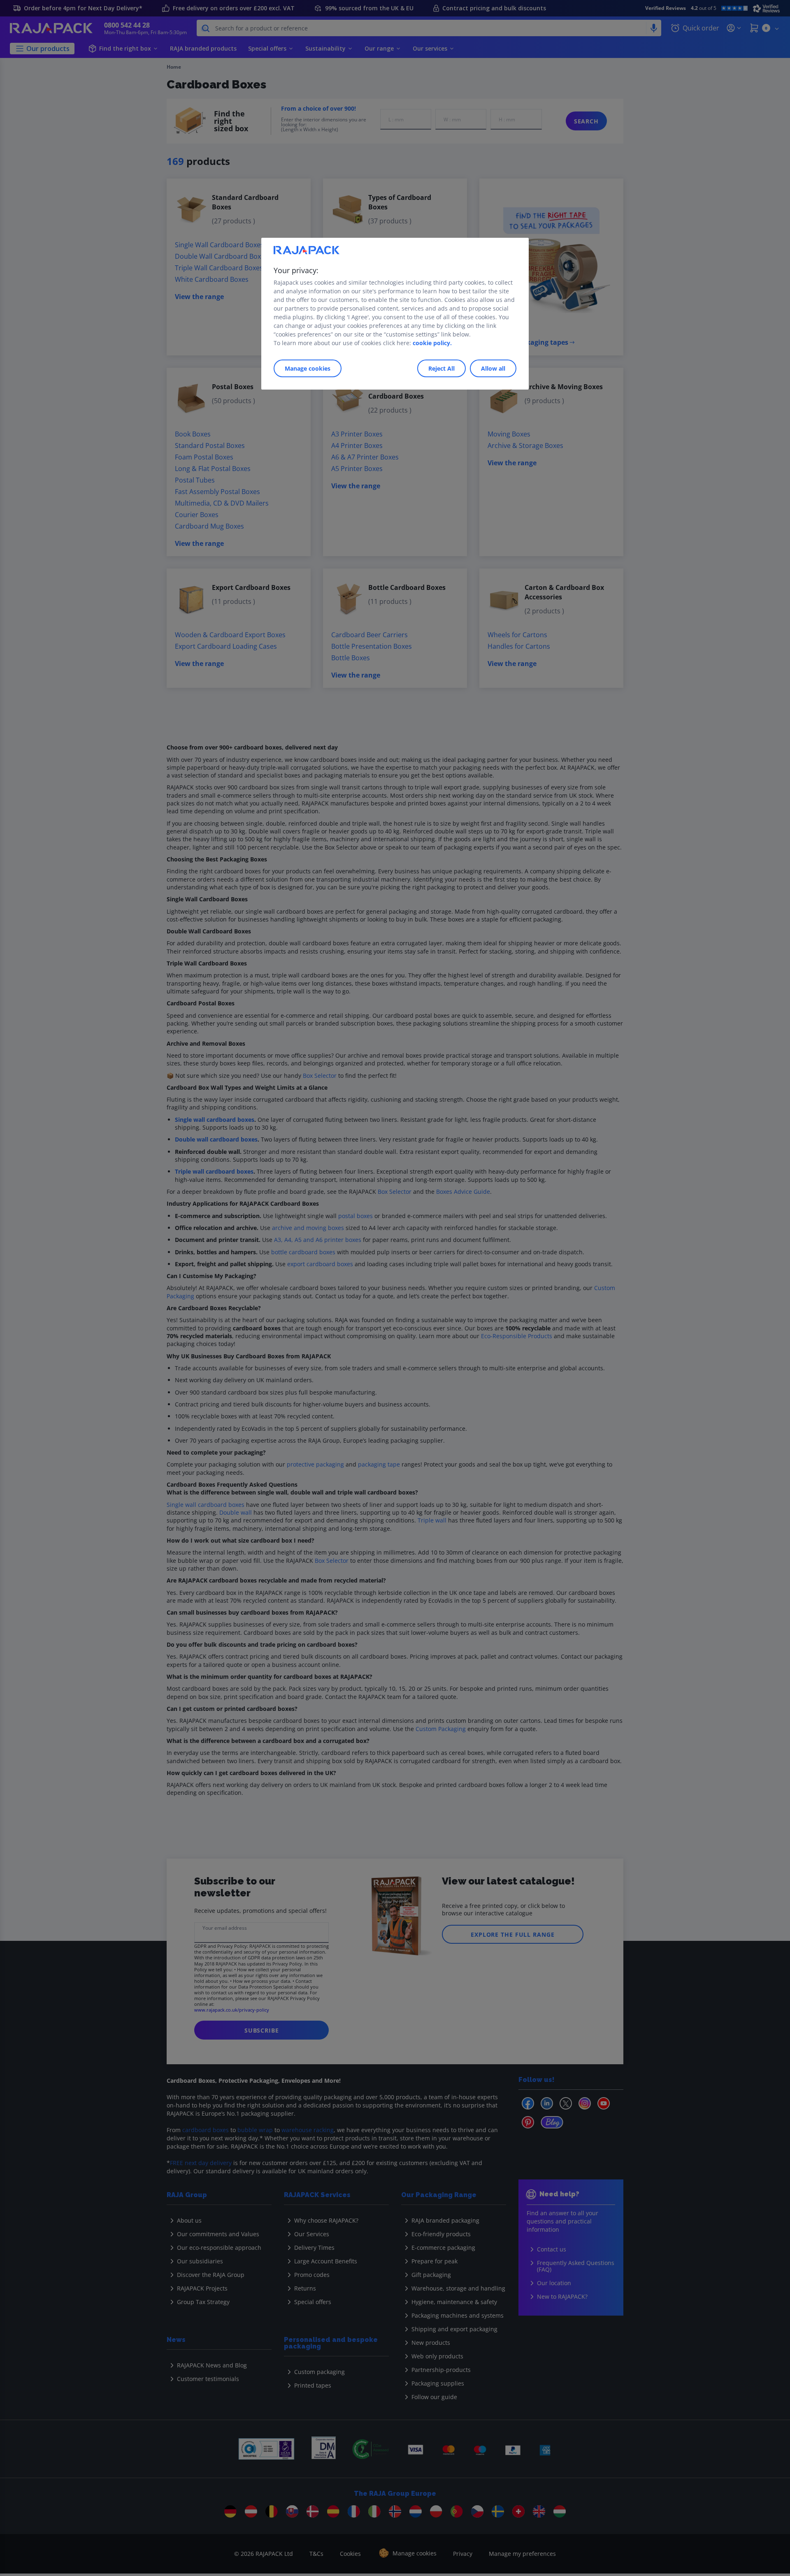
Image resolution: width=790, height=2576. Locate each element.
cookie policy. (432, 343)
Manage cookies (308, 368)
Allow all (493, 368)
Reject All (441, 368)
